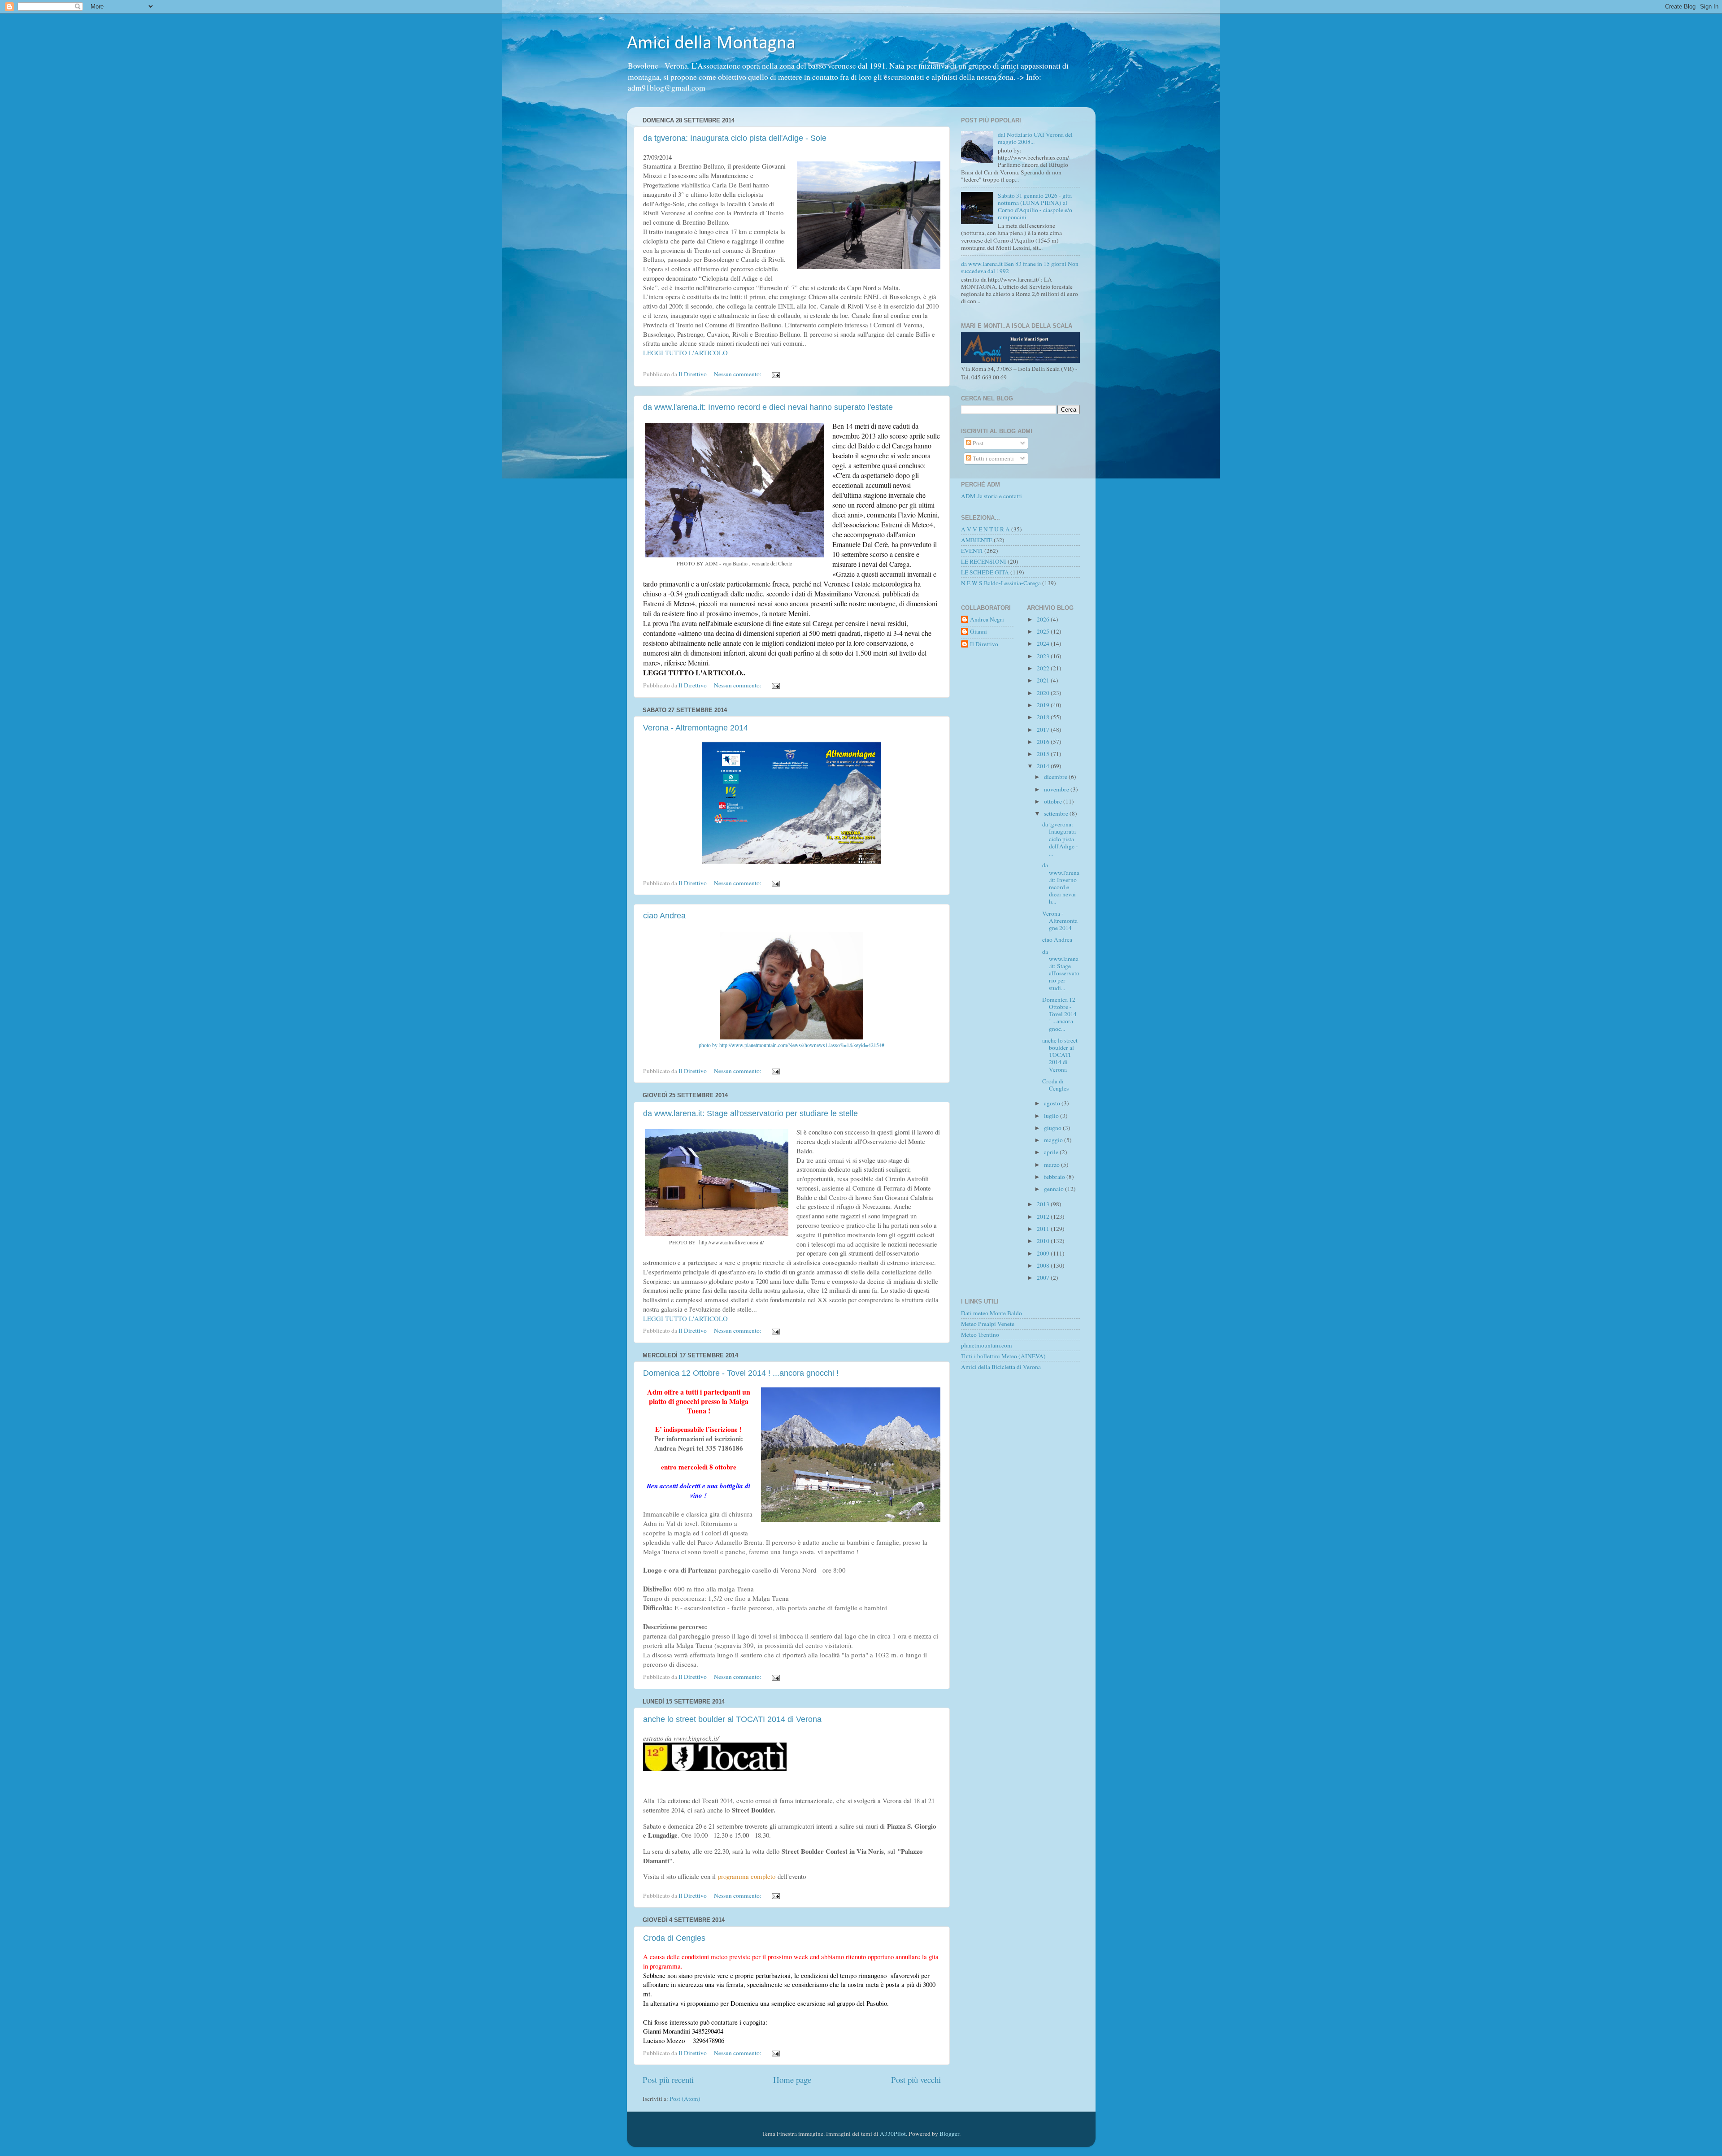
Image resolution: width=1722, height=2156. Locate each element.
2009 (1044, 1253)
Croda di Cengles (674, 1938)
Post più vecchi (916, 2080)
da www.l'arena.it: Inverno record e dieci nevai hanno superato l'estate (768, 407)
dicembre (1056, 777)
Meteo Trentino (980, 1334)
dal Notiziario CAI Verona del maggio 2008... (1035, 138)
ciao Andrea (664, 916)
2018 (1044, 717)
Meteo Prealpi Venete (988, 1324)
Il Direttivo (984, 644)
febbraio (1055, 1177)
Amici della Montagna (711, 44)
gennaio (1055, 1189)
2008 (1044, 1265)
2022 (1044, 668)
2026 (1044, 619)
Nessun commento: (738, 374)
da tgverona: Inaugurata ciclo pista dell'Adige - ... (1060, 839)
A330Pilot (893, 2134)
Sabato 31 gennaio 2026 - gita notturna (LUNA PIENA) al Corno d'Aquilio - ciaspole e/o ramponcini (1035, 206)
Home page (792, 2080)
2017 (1044, 730)
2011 (1044, 1229)
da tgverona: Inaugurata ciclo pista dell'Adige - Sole (735, 138)
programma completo (747, 1876)
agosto (1053, 1103)
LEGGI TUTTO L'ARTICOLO (685, 352)
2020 (1044, 693)
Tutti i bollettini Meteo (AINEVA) (1003, 1356)
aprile (1052, 1152)
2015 (1044, 754)
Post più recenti (668, 2080)
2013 (1044, 1204)
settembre (1057, 813)
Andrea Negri (987, 619)
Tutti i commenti (993, 458)
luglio (1052, 1116)
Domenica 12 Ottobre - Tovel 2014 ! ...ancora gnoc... (1059, 1014)
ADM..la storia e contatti (991, 496)
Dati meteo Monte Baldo (991, 1313)
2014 (1044, 766)
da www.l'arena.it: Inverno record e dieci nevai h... (1061, 883)
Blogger (949, 2134)
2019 (1044, 705)
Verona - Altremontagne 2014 (696, 728)
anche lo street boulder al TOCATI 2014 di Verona (732, 1719)
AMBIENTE (977, 540)
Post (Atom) (685, 2099)
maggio (1054, 1140)
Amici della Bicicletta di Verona (1001, 1367)
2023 (1044, 656)
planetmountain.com (987, 1345)
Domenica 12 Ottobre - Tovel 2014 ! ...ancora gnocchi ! (741, 1373)
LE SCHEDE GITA (985, 572)
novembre (1057, 789)
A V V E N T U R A (985, 529)
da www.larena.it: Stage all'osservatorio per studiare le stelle (750, 1113)
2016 (1044, 742)
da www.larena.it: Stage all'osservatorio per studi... (1061, 970)
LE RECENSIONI (984, 561)
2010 (1044, 1241)
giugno (1053, 1128)
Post (977, 443)
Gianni (978, 632)
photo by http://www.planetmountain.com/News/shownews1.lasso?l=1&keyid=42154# (791, 1045)
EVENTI (972, 551)
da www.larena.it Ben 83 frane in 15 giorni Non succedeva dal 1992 (1020, 267)
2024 (1044, 643)
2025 (1044, 631)
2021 (1044, 680)
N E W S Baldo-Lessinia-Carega (1001, 583)
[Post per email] (775, 374)
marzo (1052, 1165)
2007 (1044, 1278)
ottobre (1054, 801)
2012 (1044, 1217)
